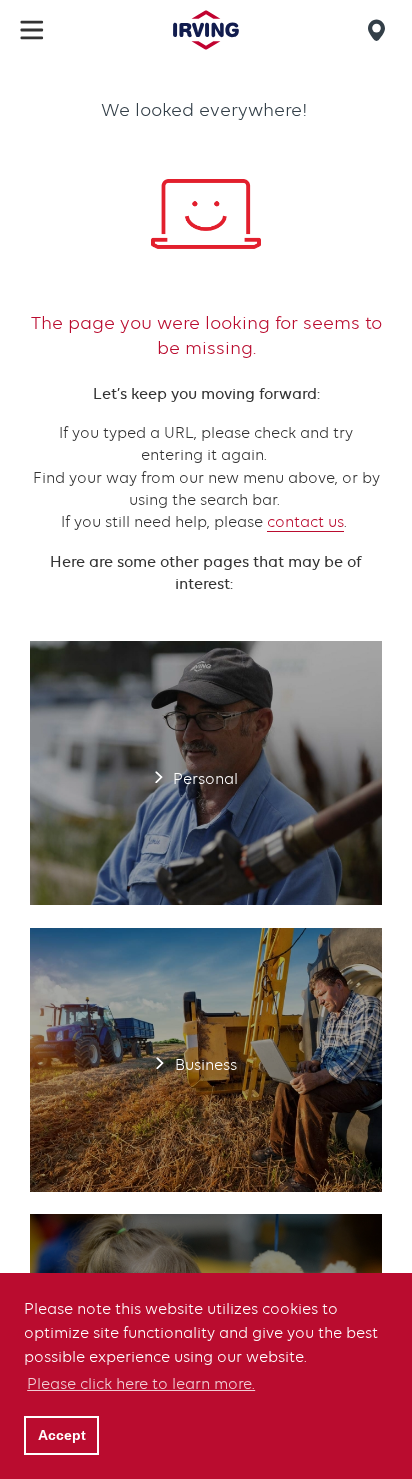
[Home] (206, 30)
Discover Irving (206, 1346)
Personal (206, 773)
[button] (32, 30)
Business (206, 1060)
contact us (305, 522)
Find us (380, 30)
